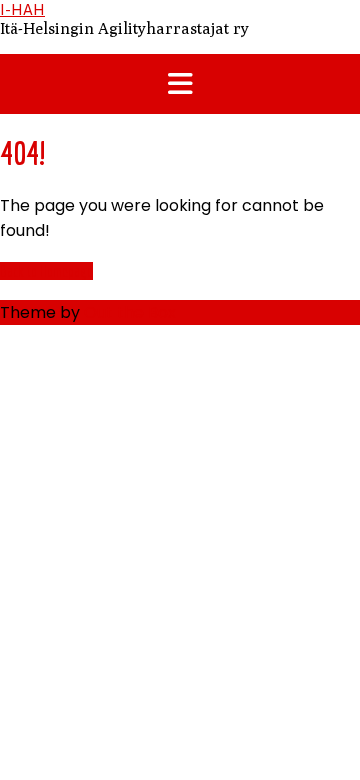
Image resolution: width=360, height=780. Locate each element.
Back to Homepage (46, 271)
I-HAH (22, 9)
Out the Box (130, 312)
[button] (180, 84)
